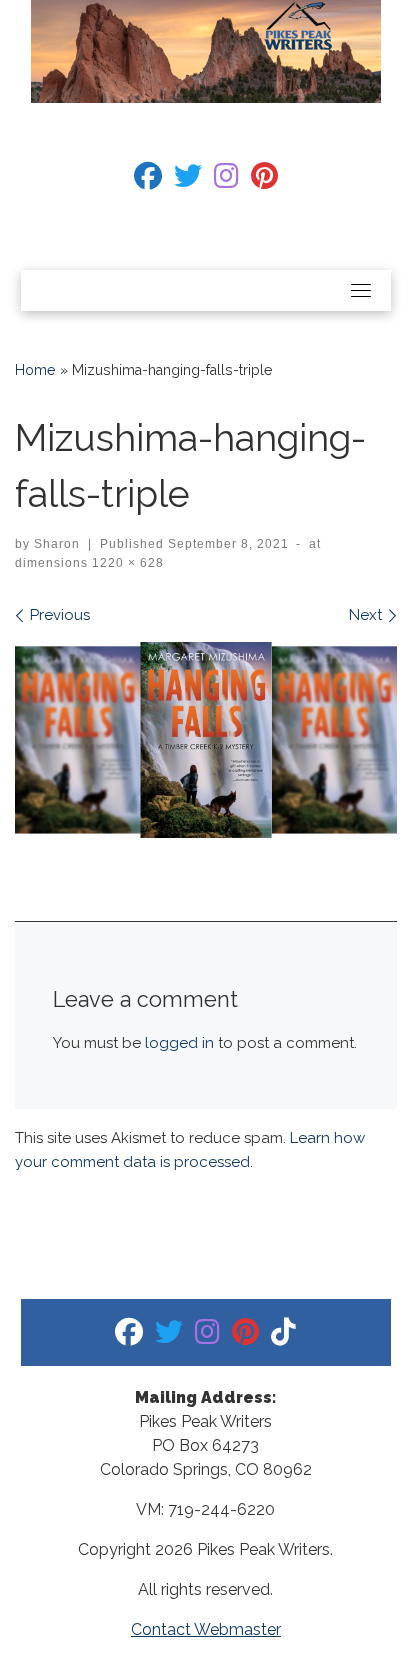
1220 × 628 (126, 563)
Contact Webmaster (206, 1629)
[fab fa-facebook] (148, 180)
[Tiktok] (283, 1336)
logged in (179, 1043)
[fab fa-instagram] (226, 180)
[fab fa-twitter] (188, 180)
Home (35, 370)
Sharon (57, 544)
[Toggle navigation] (361, 290)
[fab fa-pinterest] (264, 180)
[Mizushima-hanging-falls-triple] (206, 740)
